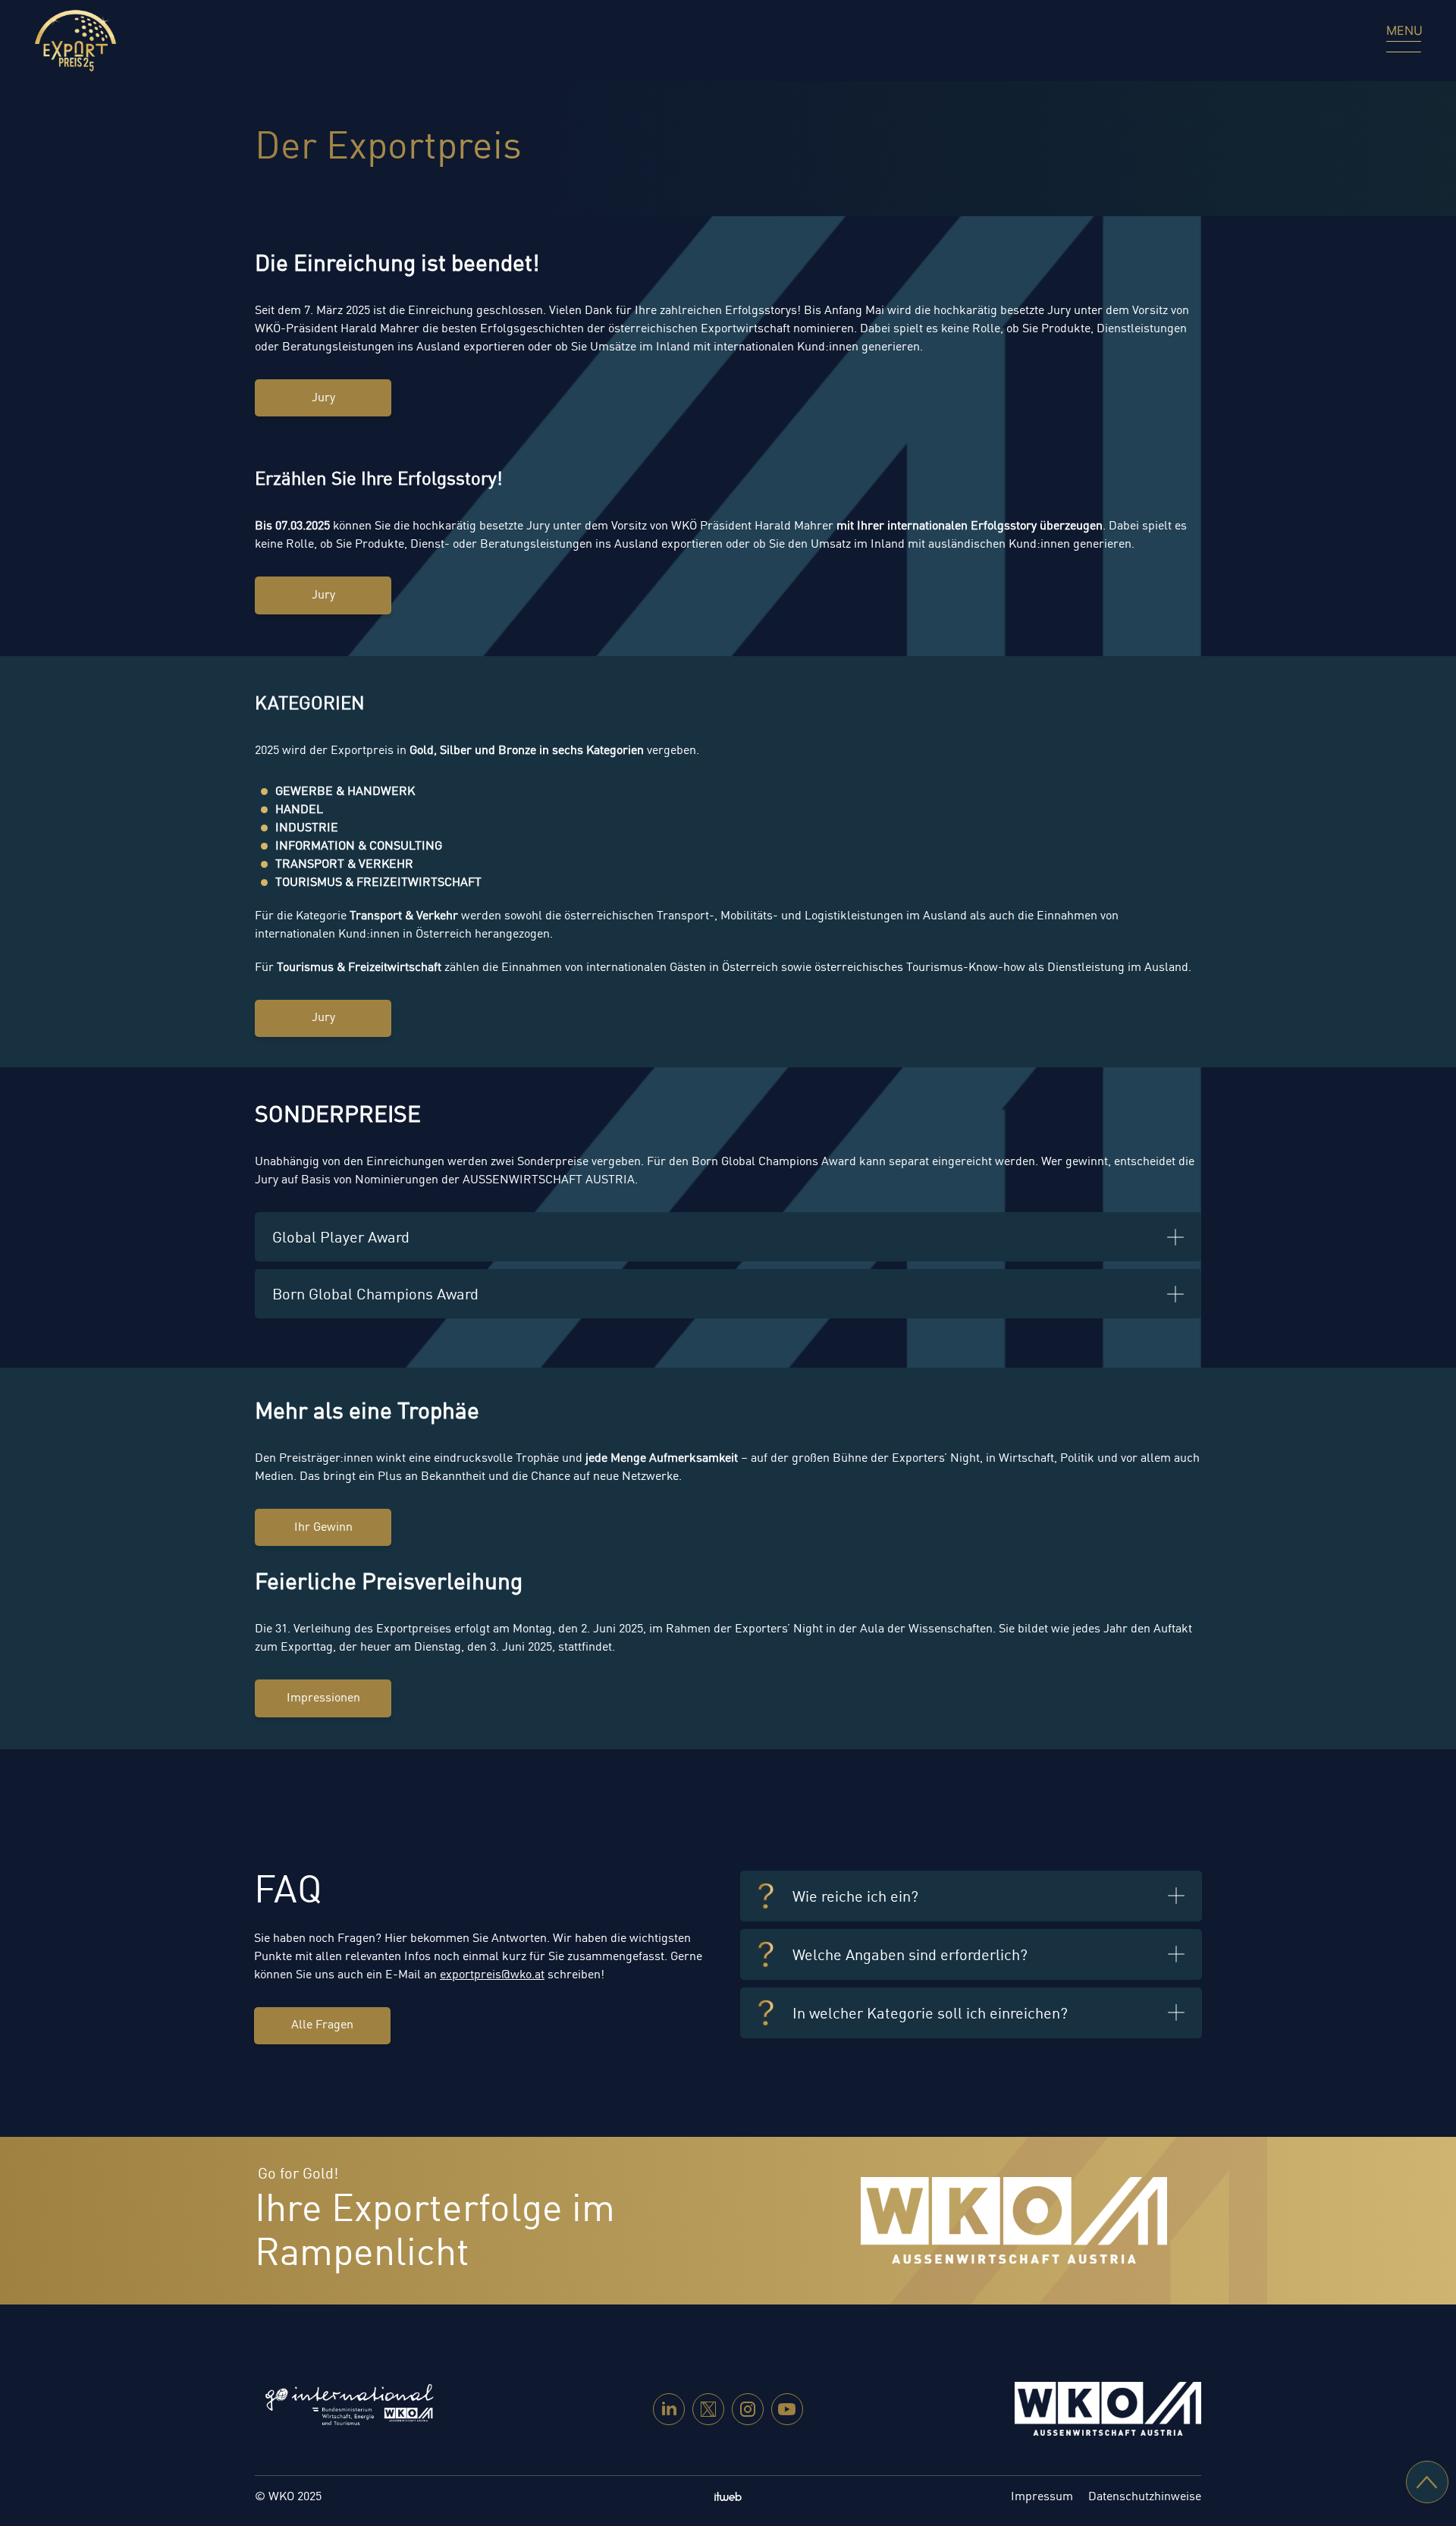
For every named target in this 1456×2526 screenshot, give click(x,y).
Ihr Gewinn (323, 1528)
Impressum (1042, 2497)
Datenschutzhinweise (1145, 2497)
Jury (323, 398)
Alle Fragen (322, 2025)
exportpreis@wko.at (492, 1975)
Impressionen (323, 1698)
